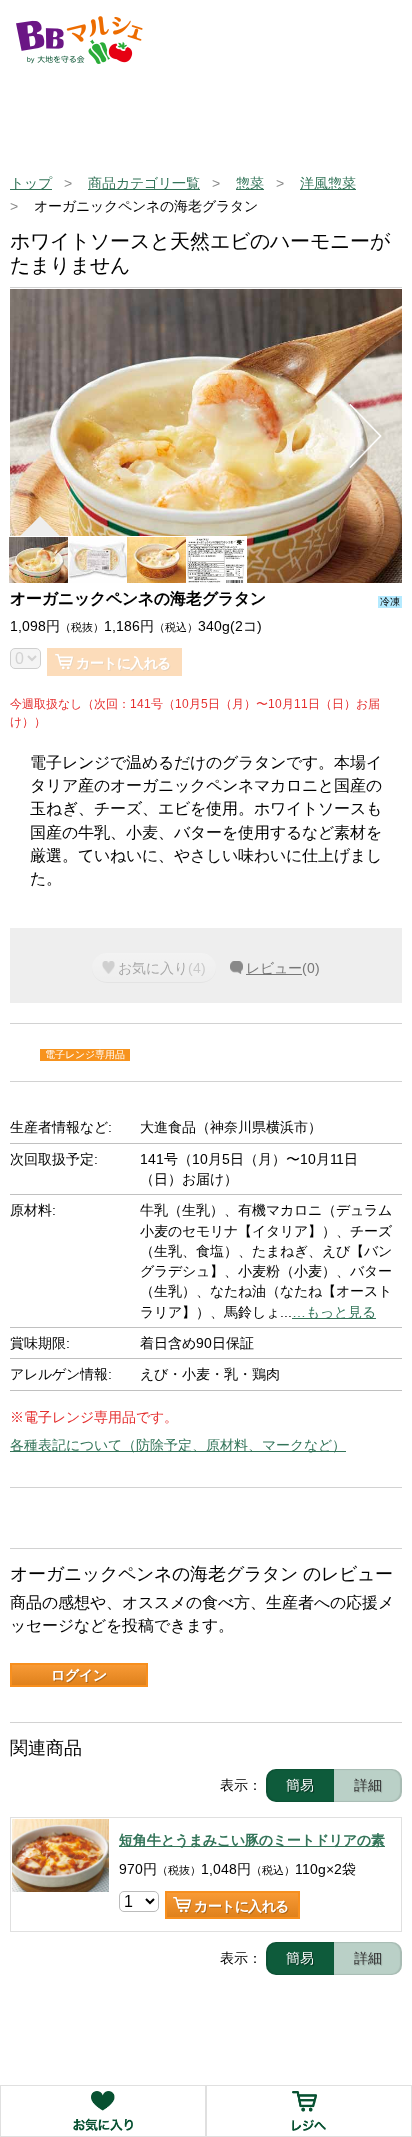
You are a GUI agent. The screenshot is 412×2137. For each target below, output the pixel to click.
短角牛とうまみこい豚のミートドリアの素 (252, 1840)
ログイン (79, 1675)
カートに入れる (123, 663)
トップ (31, 183)
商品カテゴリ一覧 (144, 183)
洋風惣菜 (328, 183)
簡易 (300, 1785)
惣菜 (250, 183)
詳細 (368, 1785)
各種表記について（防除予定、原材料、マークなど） (178, 1445)
